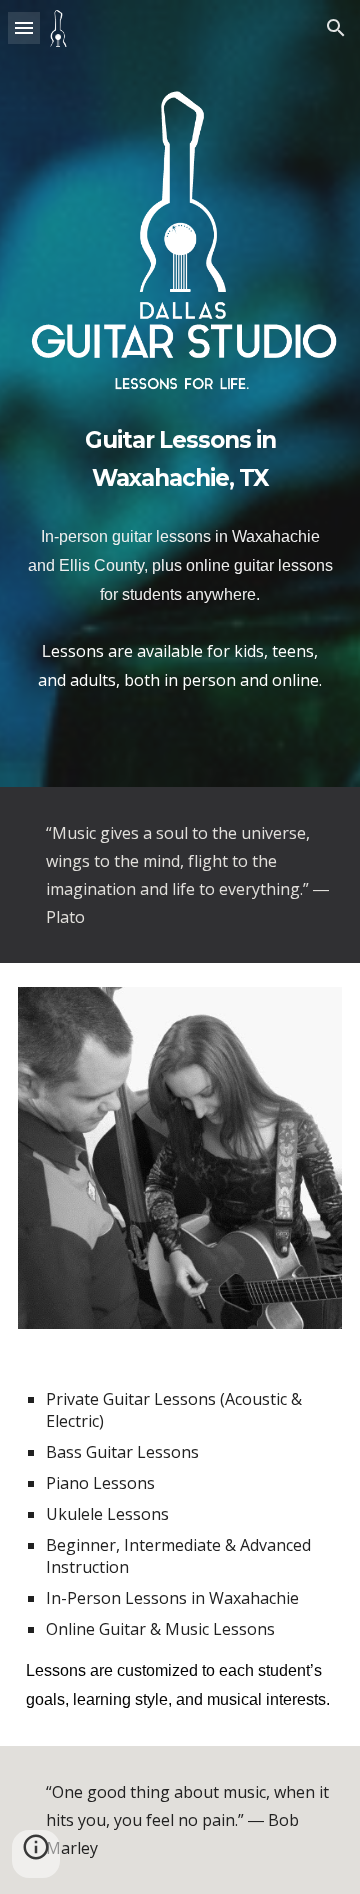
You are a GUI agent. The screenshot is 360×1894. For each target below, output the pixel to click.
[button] (24, 27)
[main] (180, 455)
